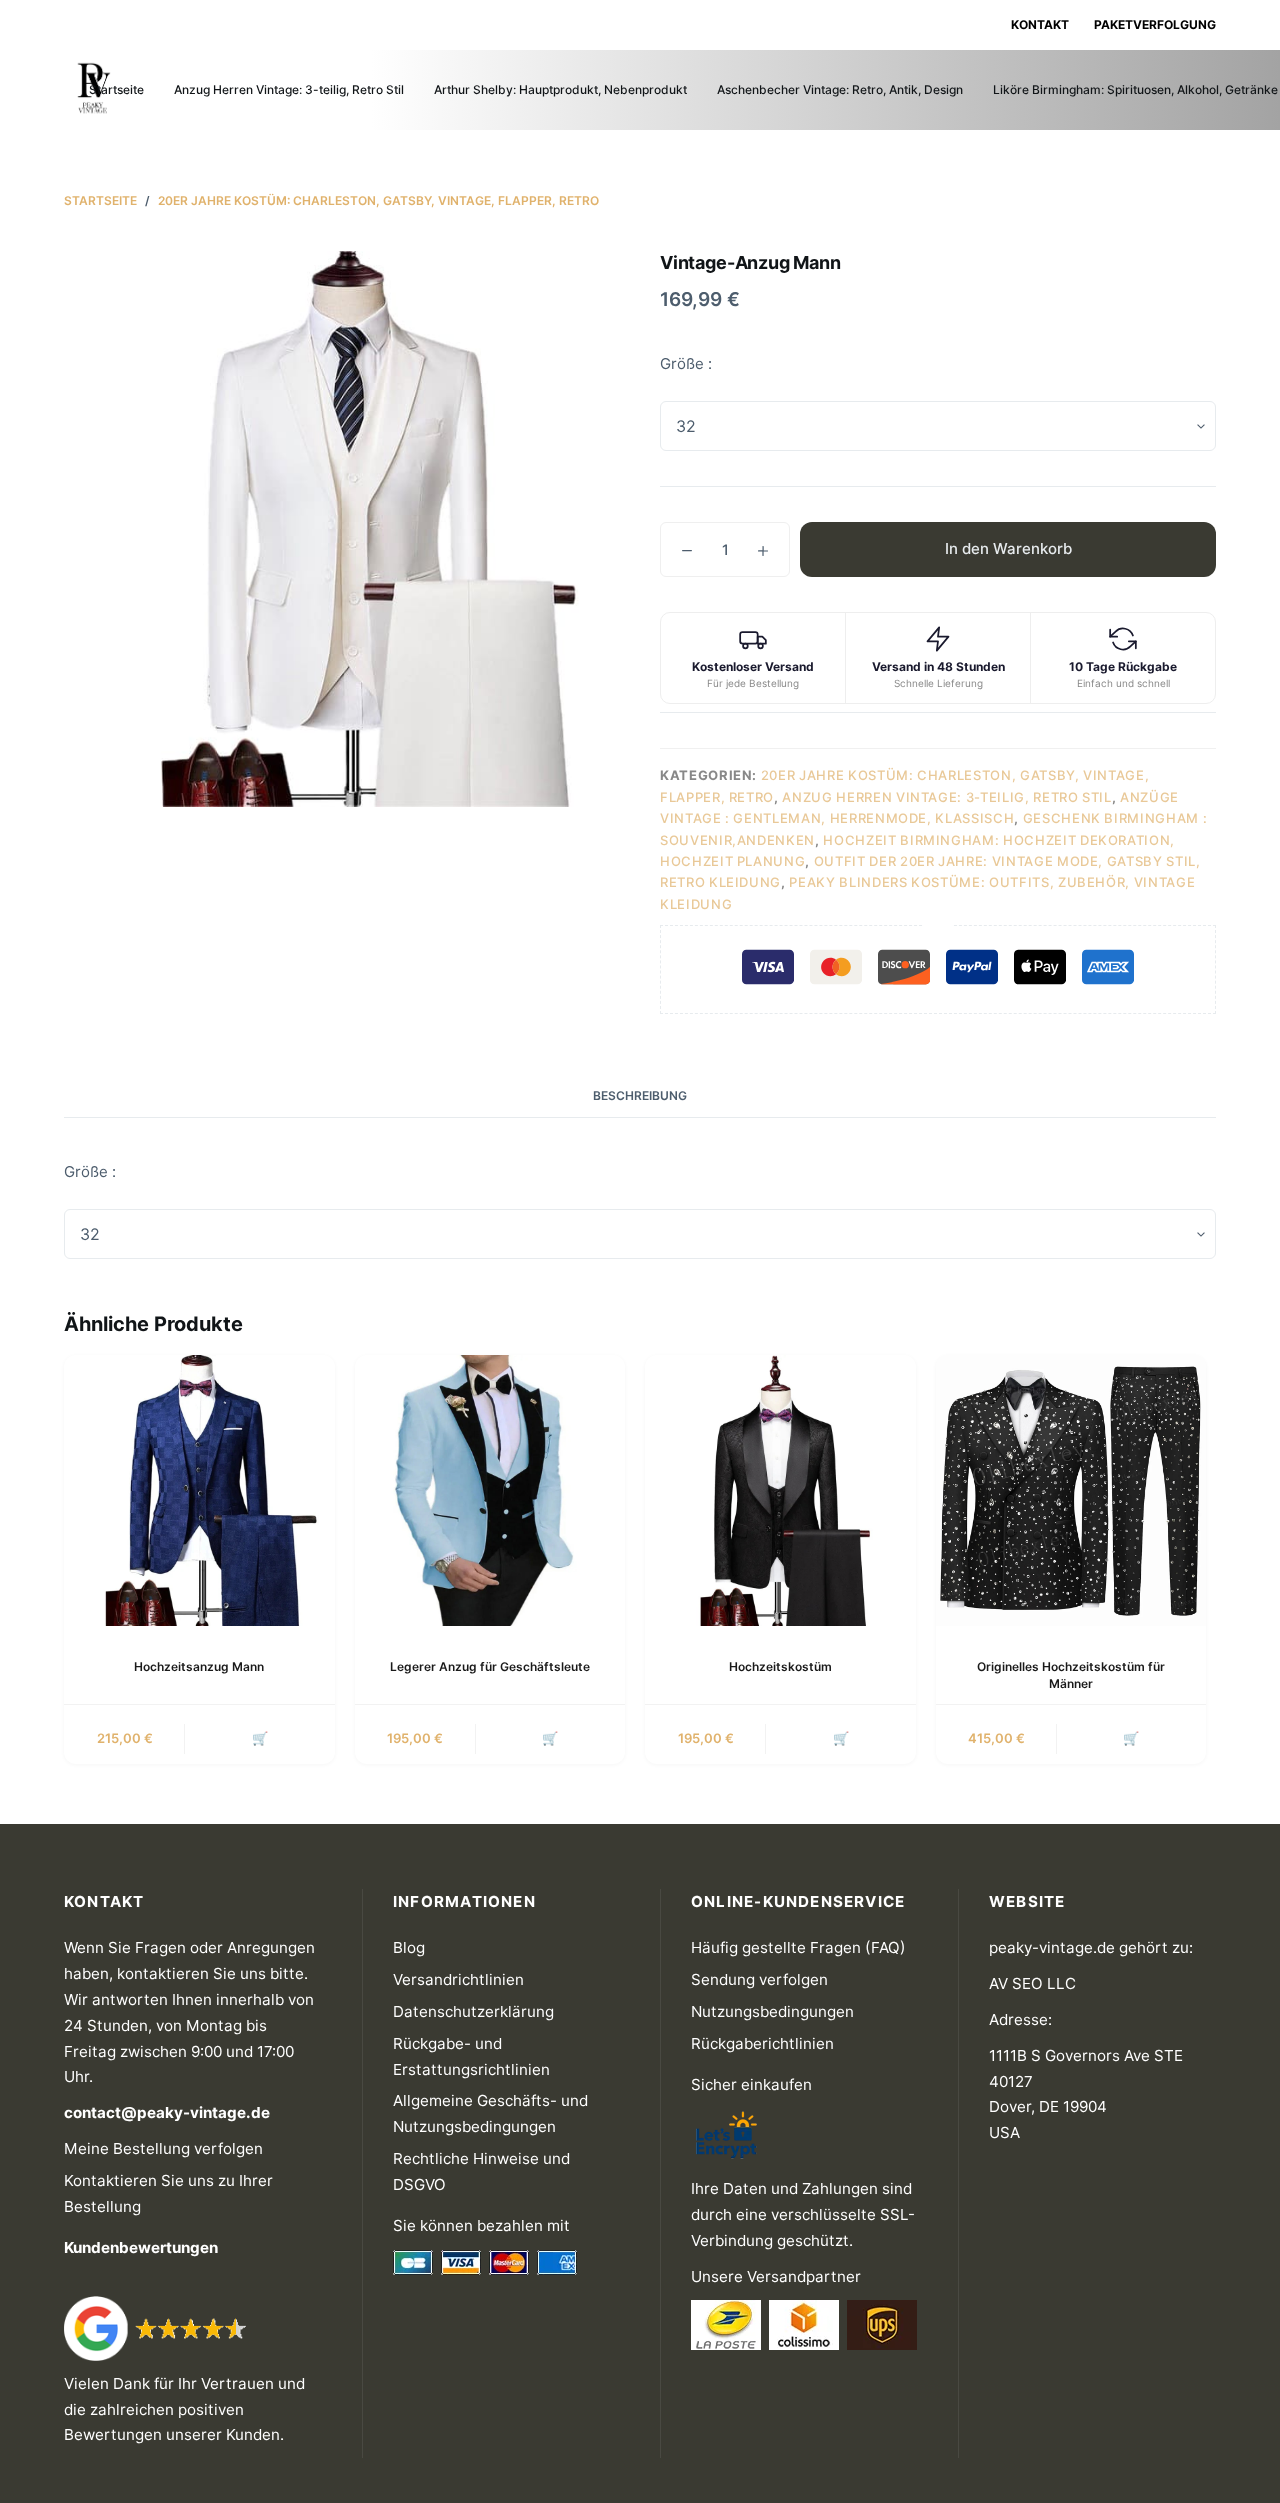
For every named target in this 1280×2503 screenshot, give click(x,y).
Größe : (686, 363)
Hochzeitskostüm (780, 1666)
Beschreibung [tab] (640, 1095)
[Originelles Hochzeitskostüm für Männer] (1071, 1490)
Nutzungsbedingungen (772, 2011)
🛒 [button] (260, 1738)
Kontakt (1040, 24)
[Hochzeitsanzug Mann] (199, 1490)
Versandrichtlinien (458, 1979)
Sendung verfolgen (759, 1979)
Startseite (116, 89)
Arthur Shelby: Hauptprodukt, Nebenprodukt (560, 89)
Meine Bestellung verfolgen (163, 2148)
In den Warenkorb (1008, 548)
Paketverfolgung (1155, 24)
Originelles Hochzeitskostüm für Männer (1071, 1675)
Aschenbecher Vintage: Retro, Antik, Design (840, 89)
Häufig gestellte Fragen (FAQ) (798, 1947)
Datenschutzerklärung (473, 2011)
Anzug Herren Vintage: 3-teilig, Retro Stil (289, 89)
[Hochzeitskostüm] (780, 1490)
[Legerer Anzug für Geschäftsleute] (490, 1490)
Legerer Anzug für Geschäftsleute (490, 1666)
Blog (409, 1947)
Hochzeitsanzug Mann (199, 1666)
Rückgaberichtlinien (762, 2043)
